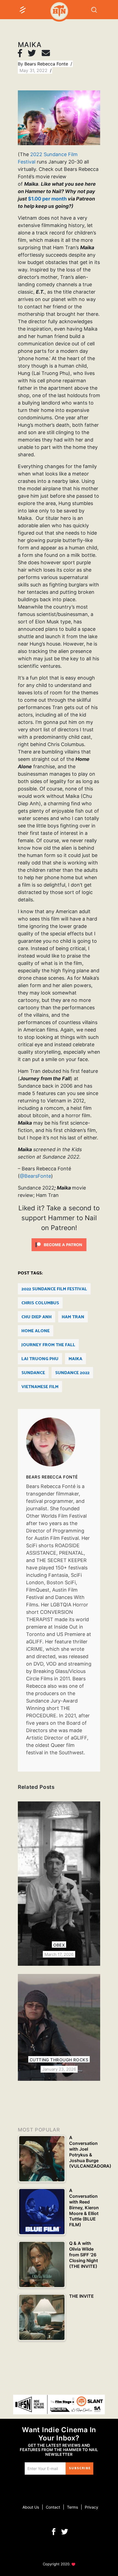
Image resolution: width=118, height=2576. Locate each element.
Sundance (33, 1373)
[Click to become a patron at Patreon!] (59, 1244)
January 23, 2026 (59, 2069)
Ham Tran (73, 1317)
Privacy (92, 2507)
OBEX (59, 1945)
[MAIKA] (59, 1442)
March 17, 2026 (59, 1954)
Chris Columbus (40, 1303)
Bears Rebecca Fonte (47, 64)
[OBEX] (59, 1884)
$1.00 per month (47, 199)
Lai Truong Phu (40, 1359)
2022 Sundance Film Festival (54, 1289)
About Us (31, 2507)
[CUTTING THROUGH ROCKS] (59, 2027)
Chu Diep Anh (36, 1317)
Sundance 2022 (72, 1373)
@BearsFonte (35, 1176)
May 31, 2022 (34, 70)
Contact (53, 2507)
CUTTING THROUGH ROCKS (59, 2060)
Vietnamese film (40, 1387)
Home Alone (36, 1331)
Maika (75, 1359)
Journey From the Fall (48, 1345)
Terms (72, 2507)
